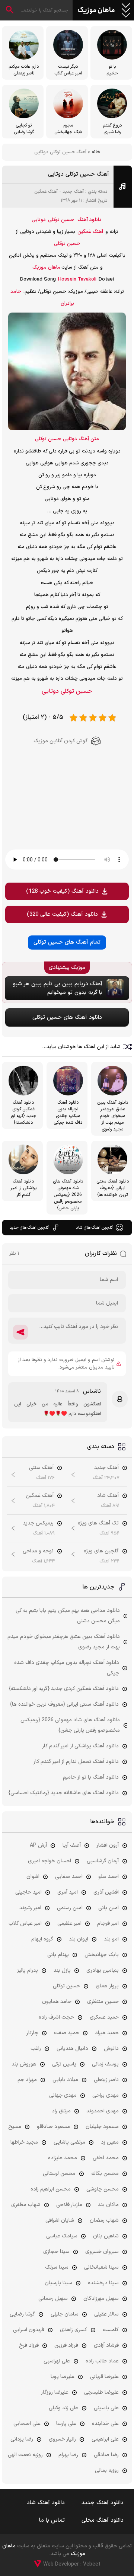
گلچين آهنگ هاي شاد (94, 1228)
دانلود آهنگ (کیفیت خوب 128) (62, 891)
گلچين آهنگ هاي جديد (29, 1228)
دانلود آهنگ (90, 220)
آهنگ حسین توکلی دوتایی (79, 174)
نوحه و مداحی (38, 1551)
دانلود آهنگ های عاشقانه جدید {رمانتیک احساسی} (64, 1793)
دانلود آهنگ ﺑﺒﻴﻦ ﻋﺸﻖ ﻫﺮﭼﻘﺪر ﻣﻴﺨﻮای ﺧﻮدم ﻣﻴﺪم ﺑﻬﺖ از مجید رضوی (64, 1642)
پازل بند (62, 1970)
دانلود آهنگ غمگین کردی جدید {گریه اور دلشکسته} (64, 1689)
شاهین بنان (106, 2236)
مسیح (15, 2127)
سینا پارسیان (58, 2283)
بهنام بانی (58, 1955)
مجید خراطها (24, 2142)
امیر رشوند (30, 1908)
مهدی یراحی (106, 2095)
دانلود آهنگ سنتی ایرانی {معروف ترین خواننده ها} (64, 1704)
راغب (36, 2049)
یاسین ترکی (64, 2064)
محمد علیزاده (63, 2158)
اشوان (33, 1877)
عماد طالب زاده (102, 2361)
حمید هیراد (107, 2033)
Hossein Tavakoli (77, 279)
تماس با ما (52, 2520)
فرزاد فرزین (66, 2345)
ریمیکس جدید (38, 1523)
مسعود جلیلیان (102, 2127)
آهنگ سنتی (41, 1468)
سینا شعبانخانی (101, 2267)
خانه (96, 152)
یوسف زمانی (105, 2064)
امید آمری (68, 1892)
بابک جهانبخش (102, 1955)
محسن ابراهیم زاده (51, 2189)
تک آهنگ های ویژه (98, 1523)
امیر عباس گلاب (25, 1924)
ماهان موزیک (96, 10)
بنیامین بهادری (103, 1970)
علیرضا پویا (63, 2377)
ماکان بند (108, 2205)
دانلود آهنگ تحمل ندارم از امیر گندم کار (76, 1762)
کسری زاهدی (74, 2330)
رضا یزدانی (22, 2439)
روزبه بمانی (107, 2471)
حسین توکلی (61, 220)
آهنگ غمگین (46, 192)
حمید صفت (67, 2033)
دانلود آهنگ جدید (103, 2503)
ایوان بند (79, 1939)
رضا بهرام (68, 2455)
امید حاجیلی (28, 1892)
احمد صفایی (69, 1877)
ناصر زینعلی (106, 2080)
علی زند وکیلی (63, 2408)
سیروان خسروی (102, 2252)
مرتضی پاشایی (69, 2142)
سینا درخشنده (103, 2283)
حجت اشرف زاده (56, 2017)
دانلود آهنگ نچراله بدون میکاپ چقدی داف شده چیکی (67, 1668)
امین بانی (109, 1908)
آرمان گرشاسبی (103, 1861)
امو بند (111, 1939)
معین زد (110, 2142)
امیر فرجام (108, 1924)
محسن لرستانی (59, 2174)
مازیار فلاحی (69, 2205)
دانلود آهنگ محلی (103, 2520)
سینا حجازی (56, 2252)
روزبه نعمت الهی (25, 2455)
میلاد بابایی (65, 2080)
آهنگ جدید (73, 192)
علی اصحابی (27, 2424)
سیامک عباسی (62, 2236)
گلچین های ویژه (101, 1551)
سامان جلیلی (65, 2314)
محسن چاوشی (103, 2189)
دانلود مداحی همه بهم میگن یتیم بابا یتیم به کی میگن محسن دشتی (68, 1616)
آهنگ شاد (108, 1496)
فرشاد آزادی (106, 2345)
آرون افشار (108, 1845)
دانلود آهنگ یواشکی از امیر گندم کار (80, 1746)
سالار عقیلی (106, 2314)
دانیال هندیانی (72, 2049)
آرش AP (38, 1845)
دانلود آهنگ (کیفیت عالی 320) (62, 914)
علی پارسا (66, 2424)
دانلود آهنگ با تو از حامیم (91, 1777)
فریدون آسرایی (29, 2330)
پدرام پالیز (28, 1970)
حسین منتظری (103, 2002)
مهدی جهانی (63, 2095)
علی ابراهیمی (105, 2439)
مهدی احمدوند (103, 2111)
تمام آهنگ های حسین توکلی (67, 942)
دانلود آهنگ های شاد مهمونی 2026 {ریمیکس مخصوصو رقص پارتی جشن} (70, 1725)
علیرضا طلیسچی (101, 2392)
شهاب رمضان (104, 2220)
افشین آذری (106, 1892)
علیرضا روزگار (55, 2392)
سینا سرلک (57, 2267)
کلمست (111, 2330)
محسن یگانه (105, 2174)
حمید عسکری (104, 2017)
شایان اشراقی (60, 2220)
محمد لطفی (106, 2158)
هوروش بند (24, 2064)
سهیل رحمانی (53, 2299)
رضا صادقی (106, 2455)
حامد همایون (57, 2002)
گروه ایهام (42, 1939)
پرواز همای (107, 1986)
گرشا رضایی (22, 2314)
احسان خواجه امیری (50, 1861)
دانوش (111, 2049)
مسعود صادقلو (53, 2127)
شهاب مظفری (26, 2205)
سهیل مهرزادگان (101, 2299)
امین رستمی (70, 1908)
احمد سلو (109, 1877)
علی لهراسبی (57, 2361)
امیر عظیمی (69, 1924)
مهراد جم (27, 2080)
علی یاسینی (106, 2408)
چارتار (32, 2033)
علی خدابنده (105, 2424)
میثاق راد (61, 2111)
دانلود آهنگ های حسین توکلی (67, 1017)
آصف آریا (72, 1845)
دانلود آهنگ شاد (46, 2503)
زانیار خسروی (62, 2439)
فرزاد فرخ (29, 2345)
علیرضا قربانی (104, 2377)
